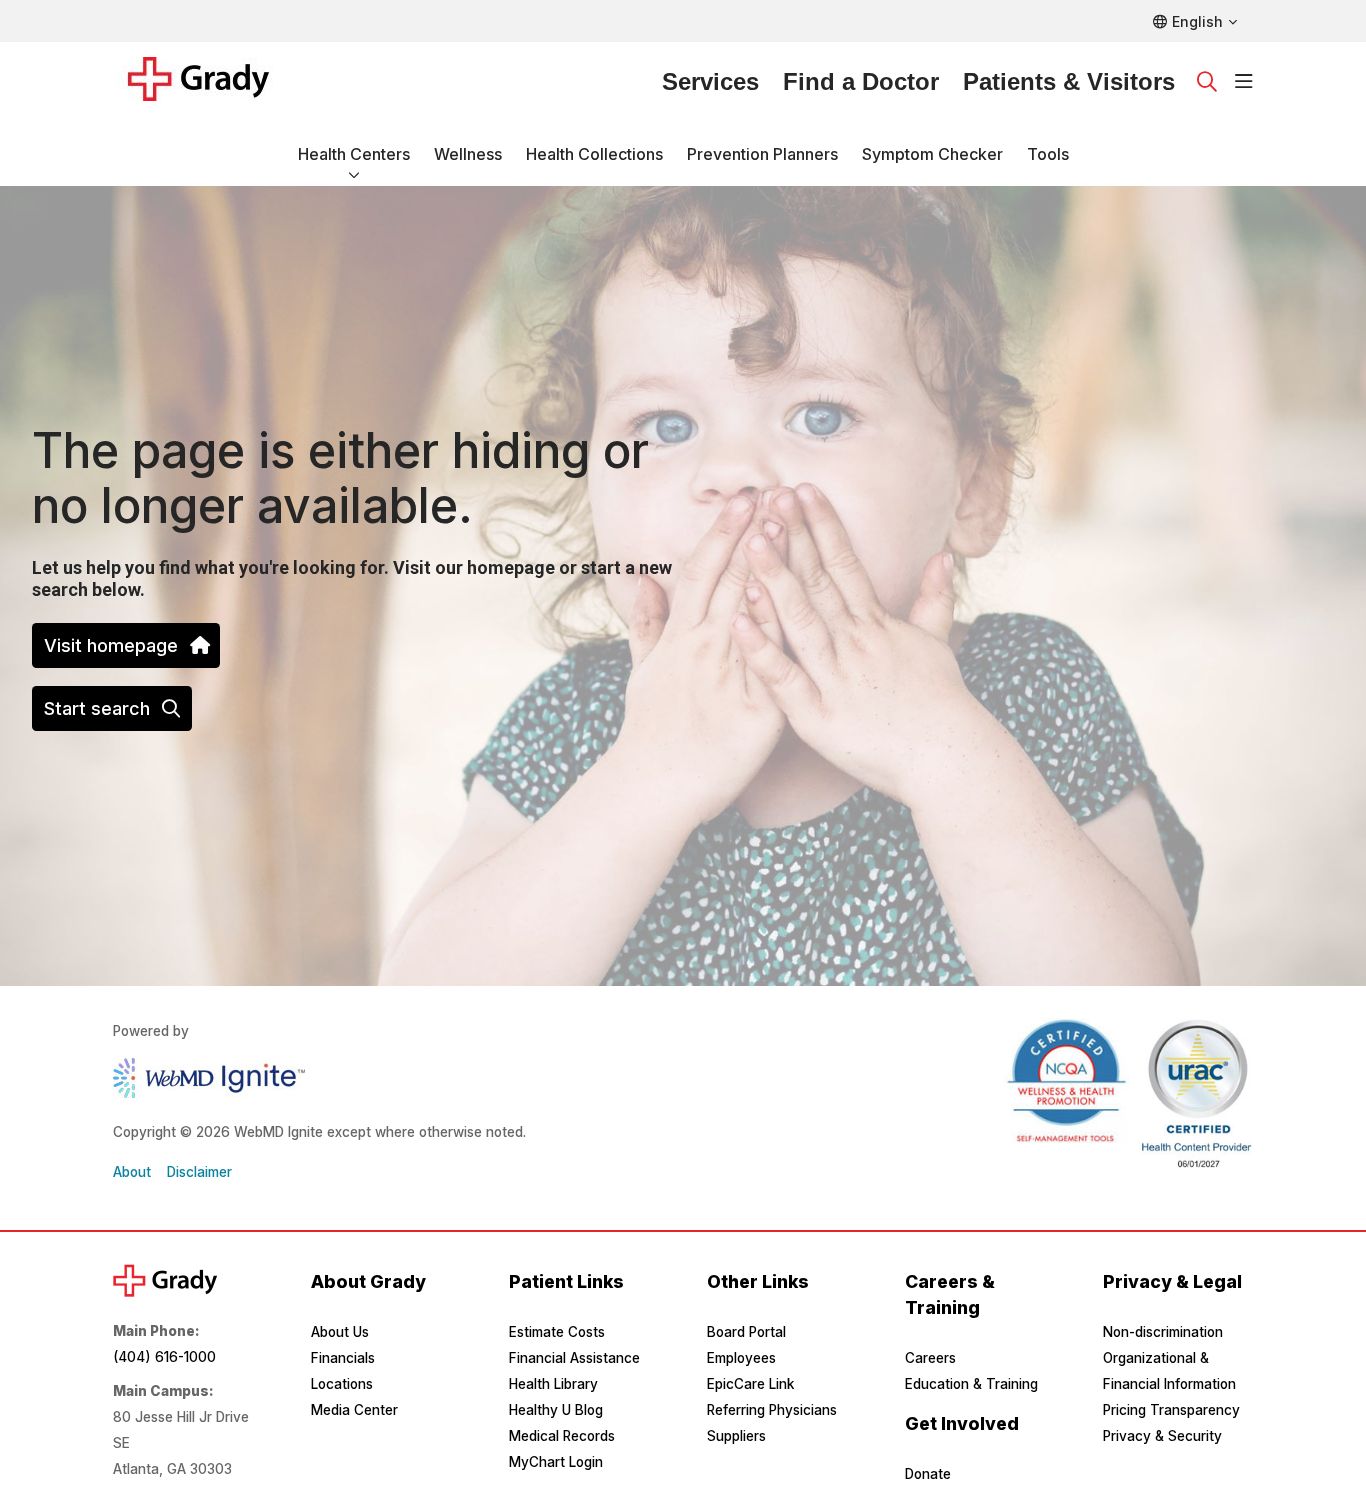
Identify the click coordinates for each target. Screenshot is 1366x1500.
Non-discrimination (1163, 1332)
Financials (343, 1358)
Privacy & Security (1162, 1436)
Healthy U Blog (556, 1410)
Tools (1048, 154)
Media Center (354, 1410)
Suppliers (736, 1436)
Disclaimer (199, 1172)
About (132, 1172)
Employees (741, 1358)
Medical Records (562, 1436)
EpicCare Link (750, 1384)
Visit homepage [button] (111, 645)
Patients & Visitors (1069, 81)
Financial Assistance (574, 1358)
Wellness (468, 154)
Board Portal (746, 1332)
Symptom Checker (932, 154)
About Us (340, 1332)
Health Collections (594, 154)
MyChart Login (556, 1462)
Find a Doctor (861, 81)
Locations (342, 1384)
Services (710, 81)
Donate (928, 1474)
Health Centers (354, 154)
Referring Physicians (772, 1410)
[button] (1244, 82)
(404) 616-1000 (164, 1357)
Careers (930, 1358)
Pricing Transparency (1171, 1410)
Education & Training (971, 1384)
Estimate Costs (557, 1332)
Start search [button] (97, 708)
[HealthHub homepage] (210, 82)
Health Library (553, 1384)
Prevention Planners (762, 154)
